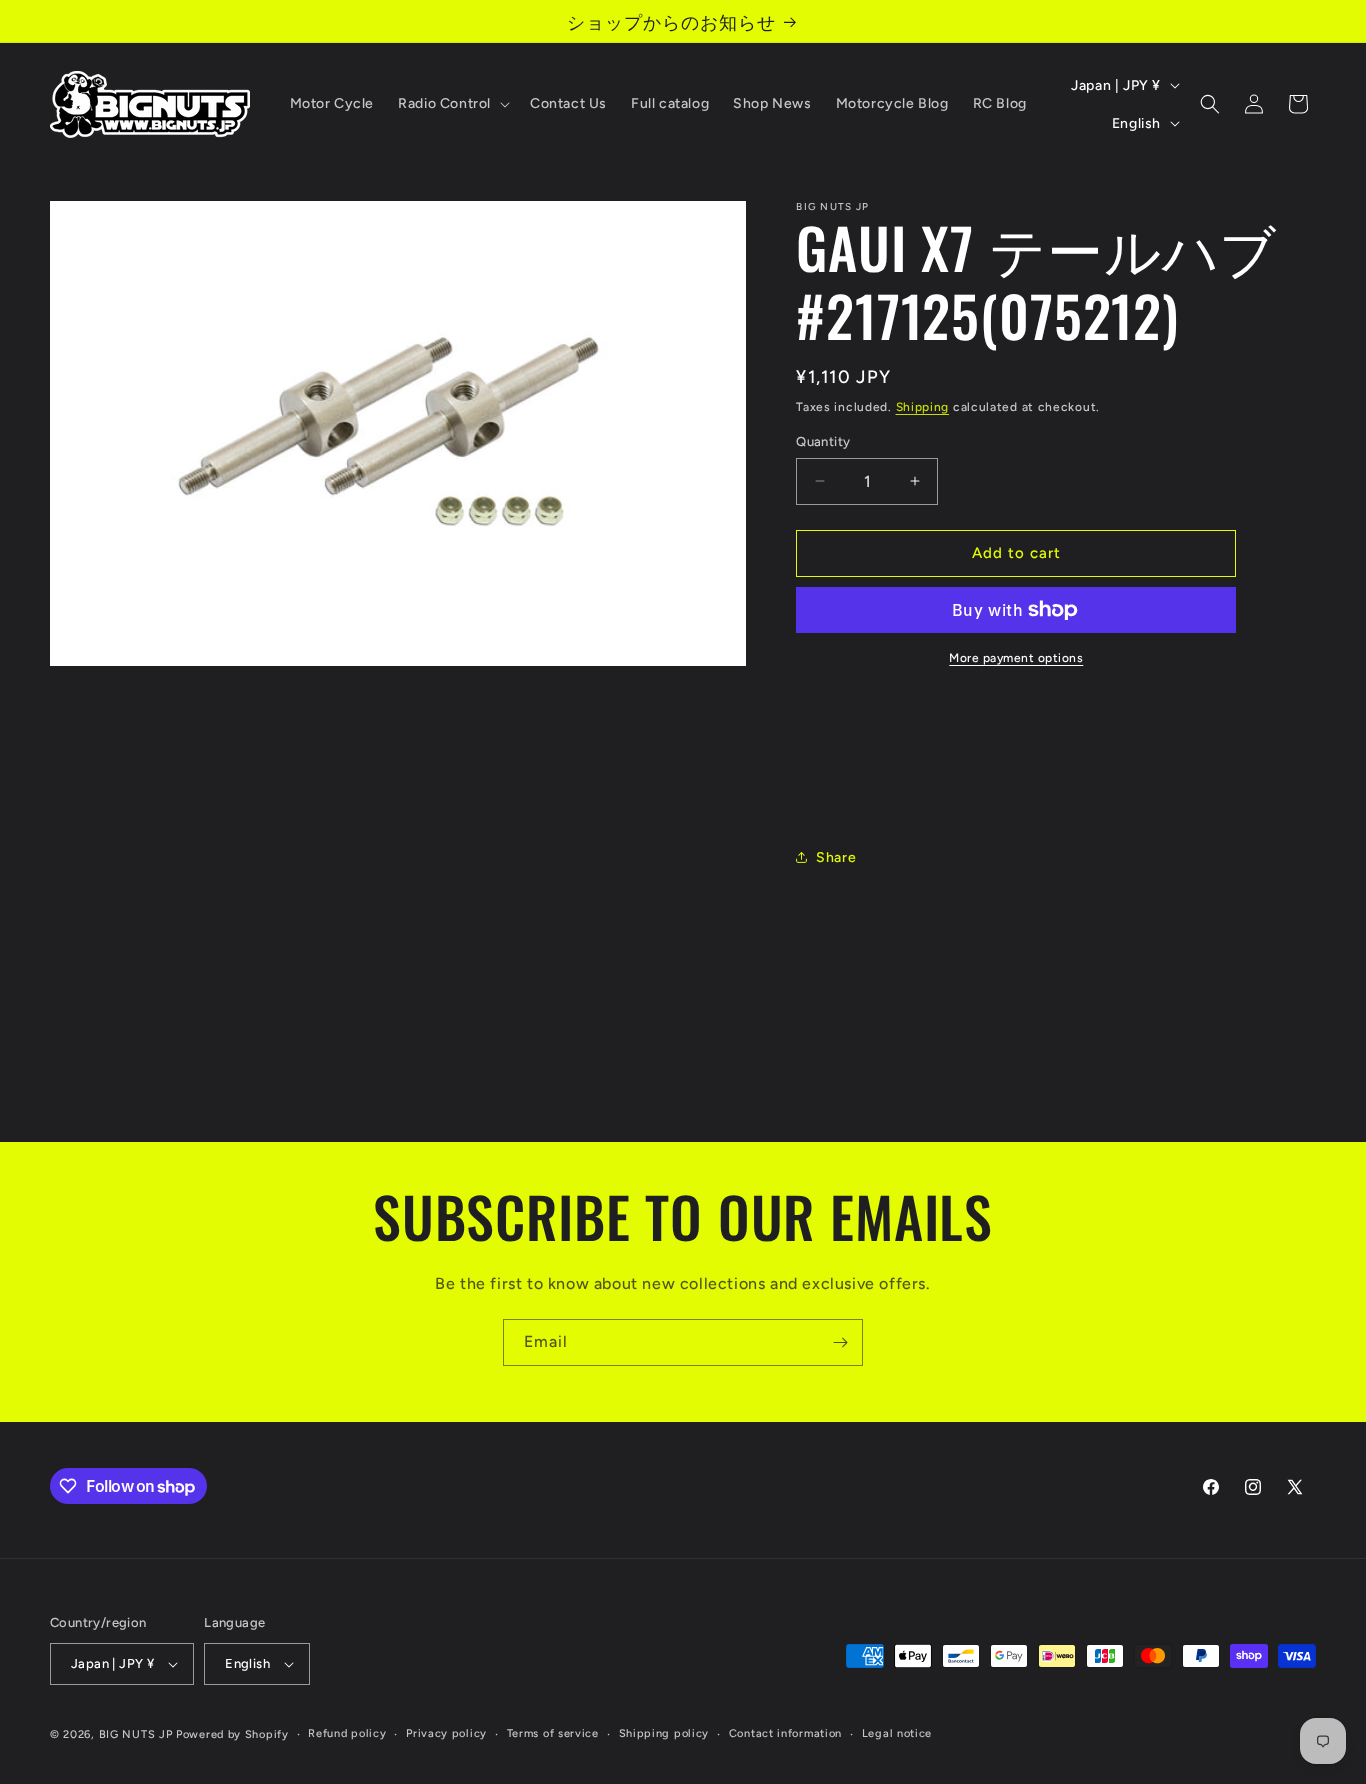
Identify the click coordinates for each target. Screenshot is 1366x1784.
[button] (452, 104)
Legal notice (897, 1733)
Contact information (785, 1733)
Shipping (923, 407)
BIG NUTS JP (136, 1734)
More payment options (1016, 658)
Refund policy (347, 1733)
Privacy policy (446, 1733)
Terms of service (553, 1733)
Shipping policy (664, 1733)
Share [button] (836, 857)
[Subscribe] (840, 1342)
